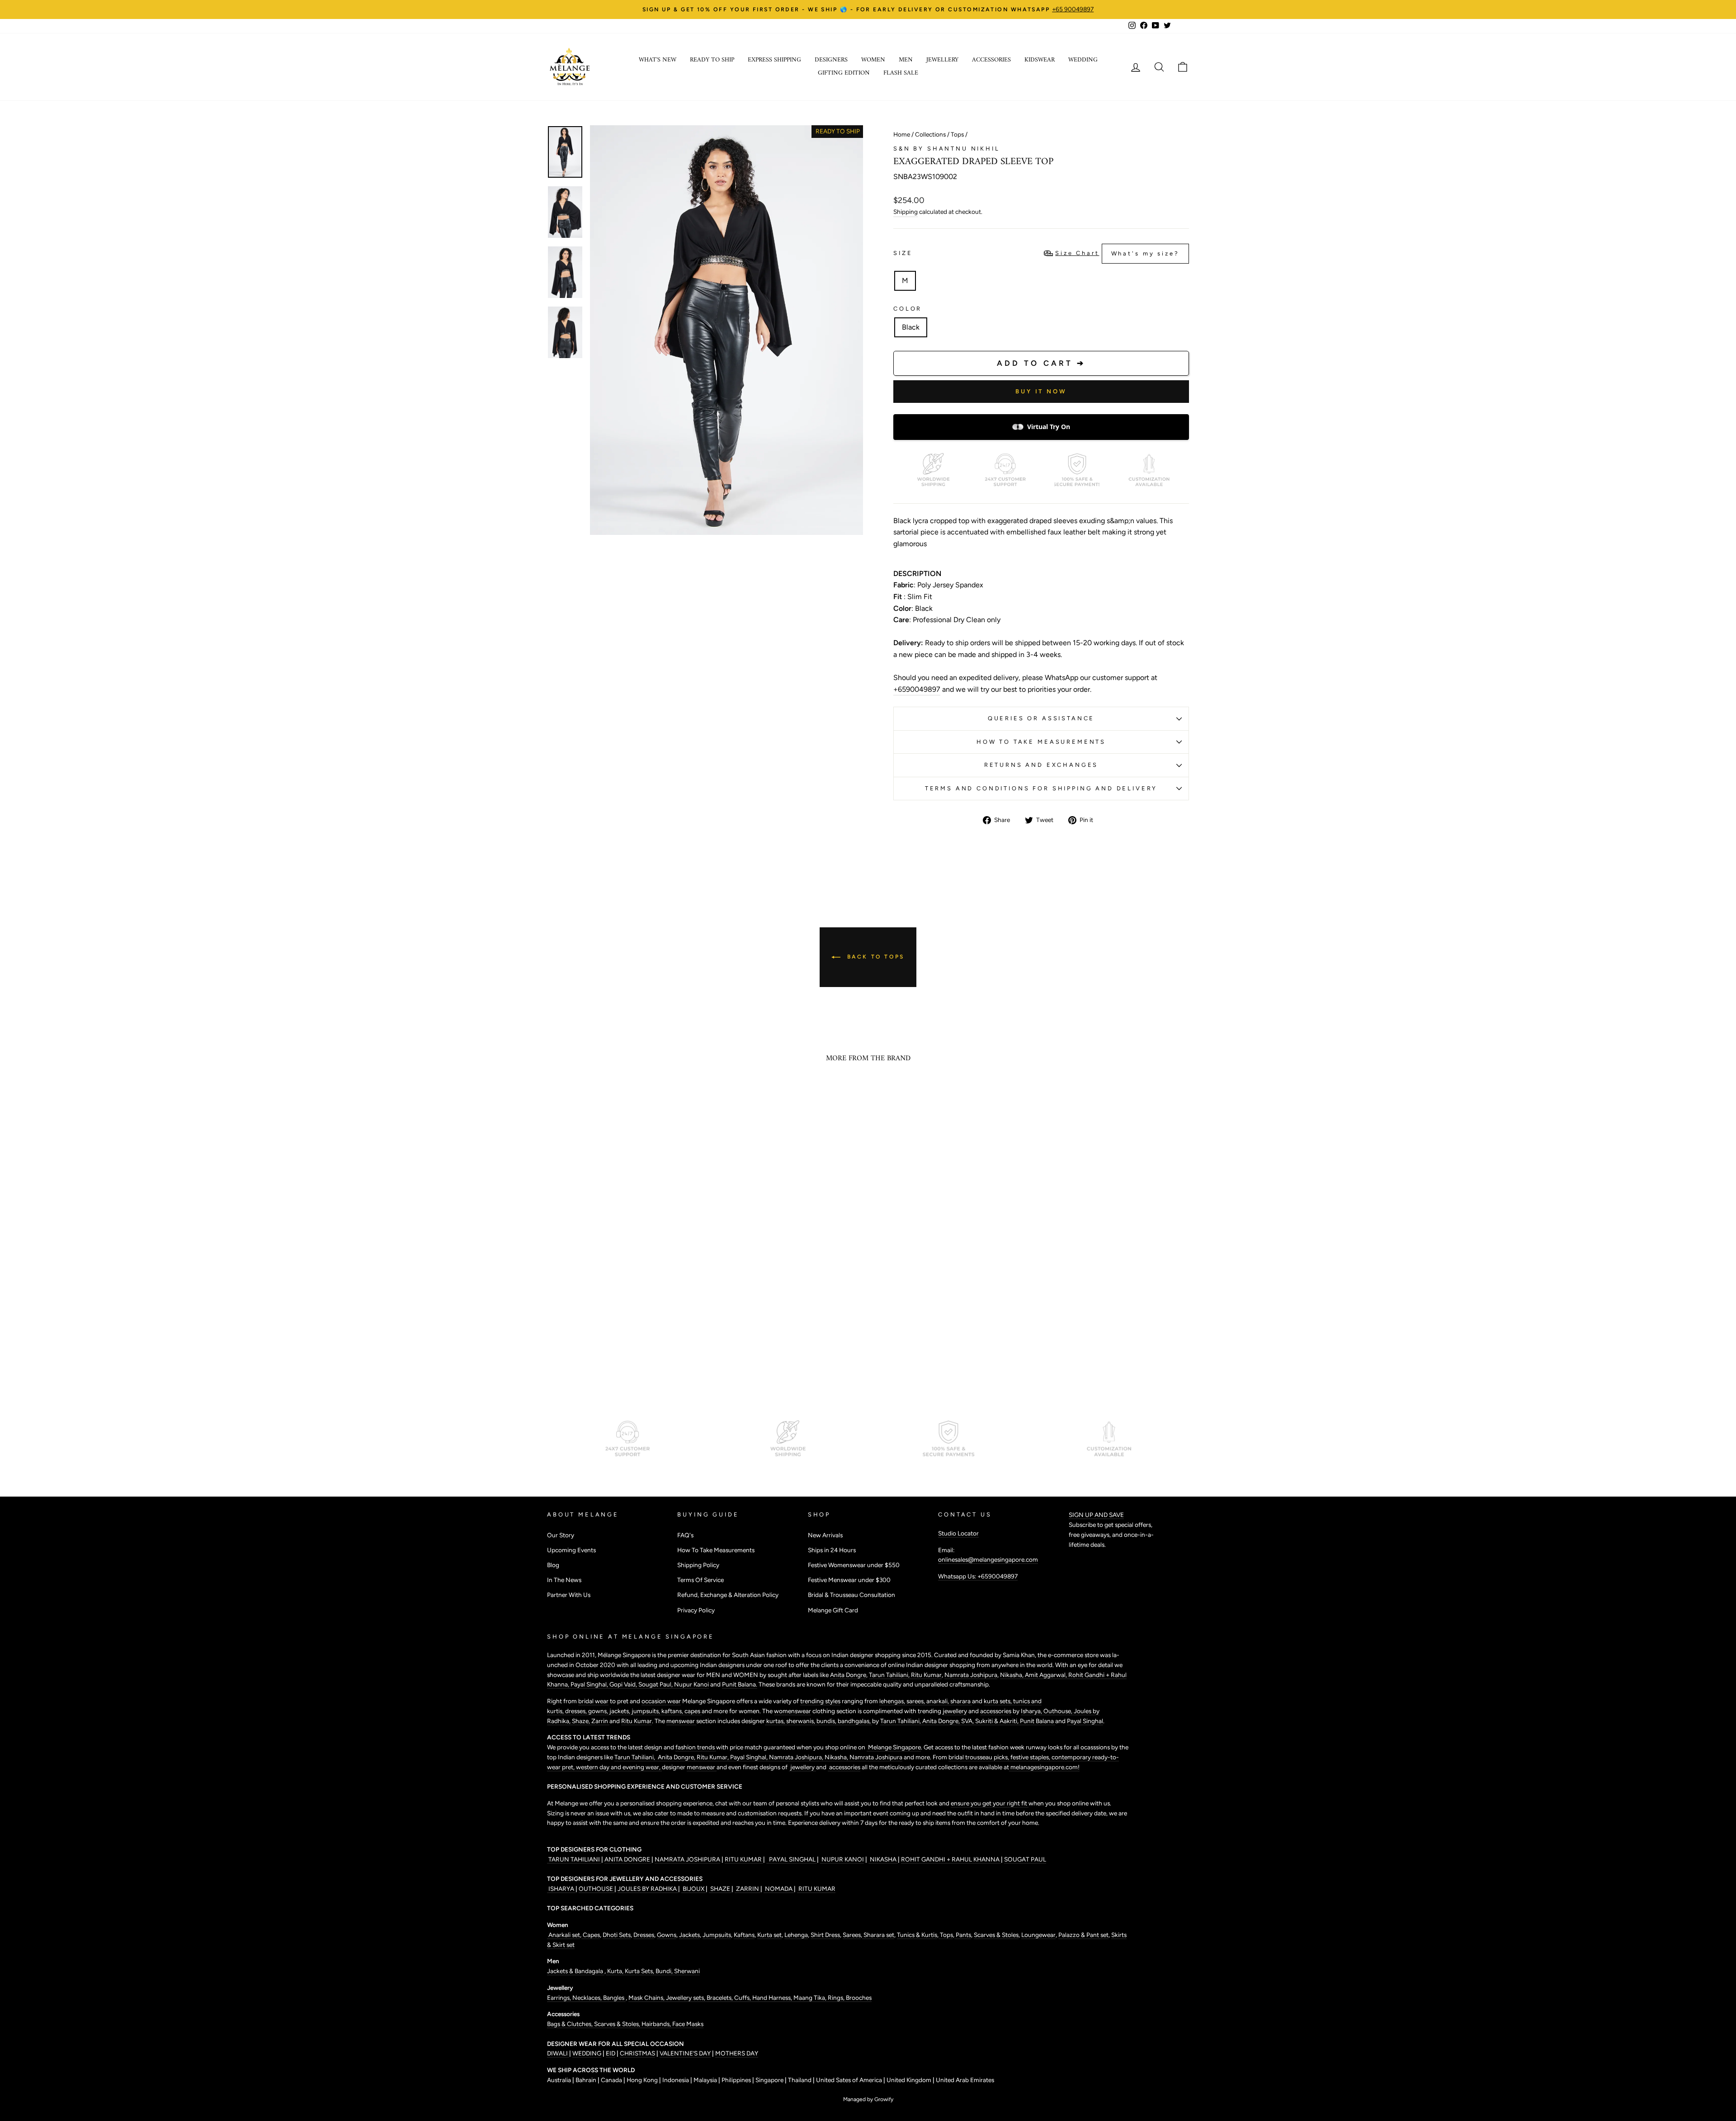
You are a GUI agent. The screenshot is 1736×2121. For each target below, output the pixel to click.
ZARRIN (748, 1889)
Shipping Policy (698, 1565)
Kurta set (769, 1935)
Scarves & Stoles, (618, 2024)
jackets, (620, 1711)
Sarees (852, 1935)
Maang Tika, (811, 1998)
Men (906, 60)
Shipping (906, 212)
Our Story (561, 1535)
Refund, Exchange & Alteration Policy (728, 1595)
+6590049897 (917, 689)
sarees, (916, 1701)
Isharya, (1032, 1711)
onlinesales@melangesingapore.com (988, 1559)
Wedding (1083, 60)
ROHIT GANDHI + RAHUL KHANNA (951, 1859)
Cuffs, (743, 1998)
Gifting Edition (844, 73)
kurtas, (776, 1721)
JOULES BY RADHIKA (648, 1889)
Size (1036, 253)
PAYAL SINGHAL (792, 1859)
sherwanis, (801, 1721)
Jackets (689, 1935)
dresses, (577, 1711)
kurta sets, (998, 1701)
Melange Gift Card (833, 1610)
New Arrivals (825, 1535)
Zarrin (600, 1721)
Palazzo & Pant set (1083, 1935)
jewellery (955, 1711)
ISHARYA (561, 1889)
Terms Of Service (701, 1580)
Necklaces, (588, 1998)
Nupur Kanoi (691, 1684)
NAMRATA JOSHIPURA (687, 1859)
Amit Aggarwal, (1047, 1675)
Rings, (837, 1998)
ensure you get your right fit (990, 1803)
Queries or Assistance (1041, 718)
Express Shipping (774, 60)
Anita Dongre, (942, 1721)
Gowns (667, 1935)
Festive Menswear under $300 (849, 1580)
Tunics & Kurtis (917, 1935)
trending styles (820, 1701)
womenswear (793, 1711)
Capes (591, 1935)
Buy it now (1041, 391)
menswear (681, 1721)
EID (611, 2053)
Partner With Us (569, 1595)
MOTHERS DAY (737, 2053)
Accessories (991, 60)
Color (908, 309)
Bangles (614, 1998)
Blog (553, 1565)
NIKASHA (883, 1859)
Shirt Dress (825, 1935)
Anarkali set (564, 1935)
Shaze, (582, 1721)
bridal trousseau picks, (979, 1757)
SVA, (968, 1721)
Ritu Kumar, (713, 1757)
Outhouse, (1059, 1711)
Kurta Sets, (640, 1971)
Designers (831, 60)
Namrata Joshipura (971, 1675)
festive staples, (1031, 1757)
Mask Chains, (647, 1998)
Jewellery (942, 60)
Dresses (644, 1935)
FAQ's (685, 1535)
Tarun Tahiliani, (890, 1675)
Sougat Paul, (656, 1684)
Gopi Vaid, (624, 1684)
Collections (930, 134)
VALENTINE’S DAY (685, 2053)
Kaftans (744, 1935)
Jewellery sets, (686, 1998)
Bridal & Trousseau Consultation (851, 1595)
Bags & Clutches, (571, 2024)
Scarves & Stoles (996, 1935)
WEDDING (587, 2053)
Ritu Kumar (926, 1675)
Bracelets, (720, 1998)
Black (911, 327)
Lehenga (796, 1935)
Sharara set (878, 1935)
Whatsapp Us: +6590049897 (978, 1576)
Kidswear (1040, 60)
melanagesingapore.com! (1044, 1767)
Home (902, 134)
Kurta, (615, 1971)
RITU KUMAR (744, 1859)
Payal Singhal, (590, 1684)
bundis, (827, 1721)
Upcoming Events (571, 1550)
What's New (658, 60)
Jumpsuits (717, 1935)
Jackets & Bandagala (576, 1971)
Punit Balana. (740, 1684)
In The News (564, 1580)
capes (693, 1711)
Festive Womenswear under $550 (854, 1565)
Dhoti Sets (617, 1935)
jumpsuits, (646, 1711)
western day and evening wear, (619, 1767)
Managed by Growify (868, 2099)
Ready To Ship (712, 60)
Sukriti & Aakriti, (998, 1721)
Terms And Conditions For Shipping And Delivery (1041, 788)
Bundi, (665, 1971)
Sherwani (687, 1971)
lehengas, (893, 1701)
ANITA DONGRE (628, 1859)
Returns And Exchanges (1041, 765)
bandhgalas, (855, 1721)
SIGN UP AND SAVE (1096, 1515)
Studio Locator (958, 1533)
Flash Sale (901, 73)
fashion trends (696, 1747)
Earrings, (560, 1998)
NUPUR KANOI (842, 1859)
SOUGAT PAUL (1025, 1859)
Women (873, 60)
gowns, (599, 1711)
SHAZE (720, 1889)
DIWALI (558, 2053)
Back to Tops (874, 957)
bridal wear (593, 1701)
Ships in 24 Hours (832, 1550)
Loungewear (1038, 1935)
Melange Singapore (894, 1747)
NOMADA (779, 1889)
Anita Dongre (848, 1675)
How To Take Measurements (1041, 742)
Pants (963, 1935)
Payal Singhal (1085, 1721)
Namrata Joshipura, (797, 1757)
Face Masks (688, 2024)
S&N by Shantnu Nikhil (947, 149)
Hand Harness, (773, 1998)
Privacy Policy (696, 1610)
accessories (996, 1711)
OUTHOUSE (597, 1889)
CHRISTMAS (637, 2053)
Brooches (859, 1998)
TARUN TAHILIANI (574, 1859)
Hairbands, (657, 2024)
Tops (957, 134)
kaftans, (673, 1711)
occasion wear (661, 1701)
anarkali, (938, 1701)
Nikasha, (1012, 1675)
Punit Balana (1038, 1721)
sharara (961, 1701)
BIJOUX (693, 1889)
